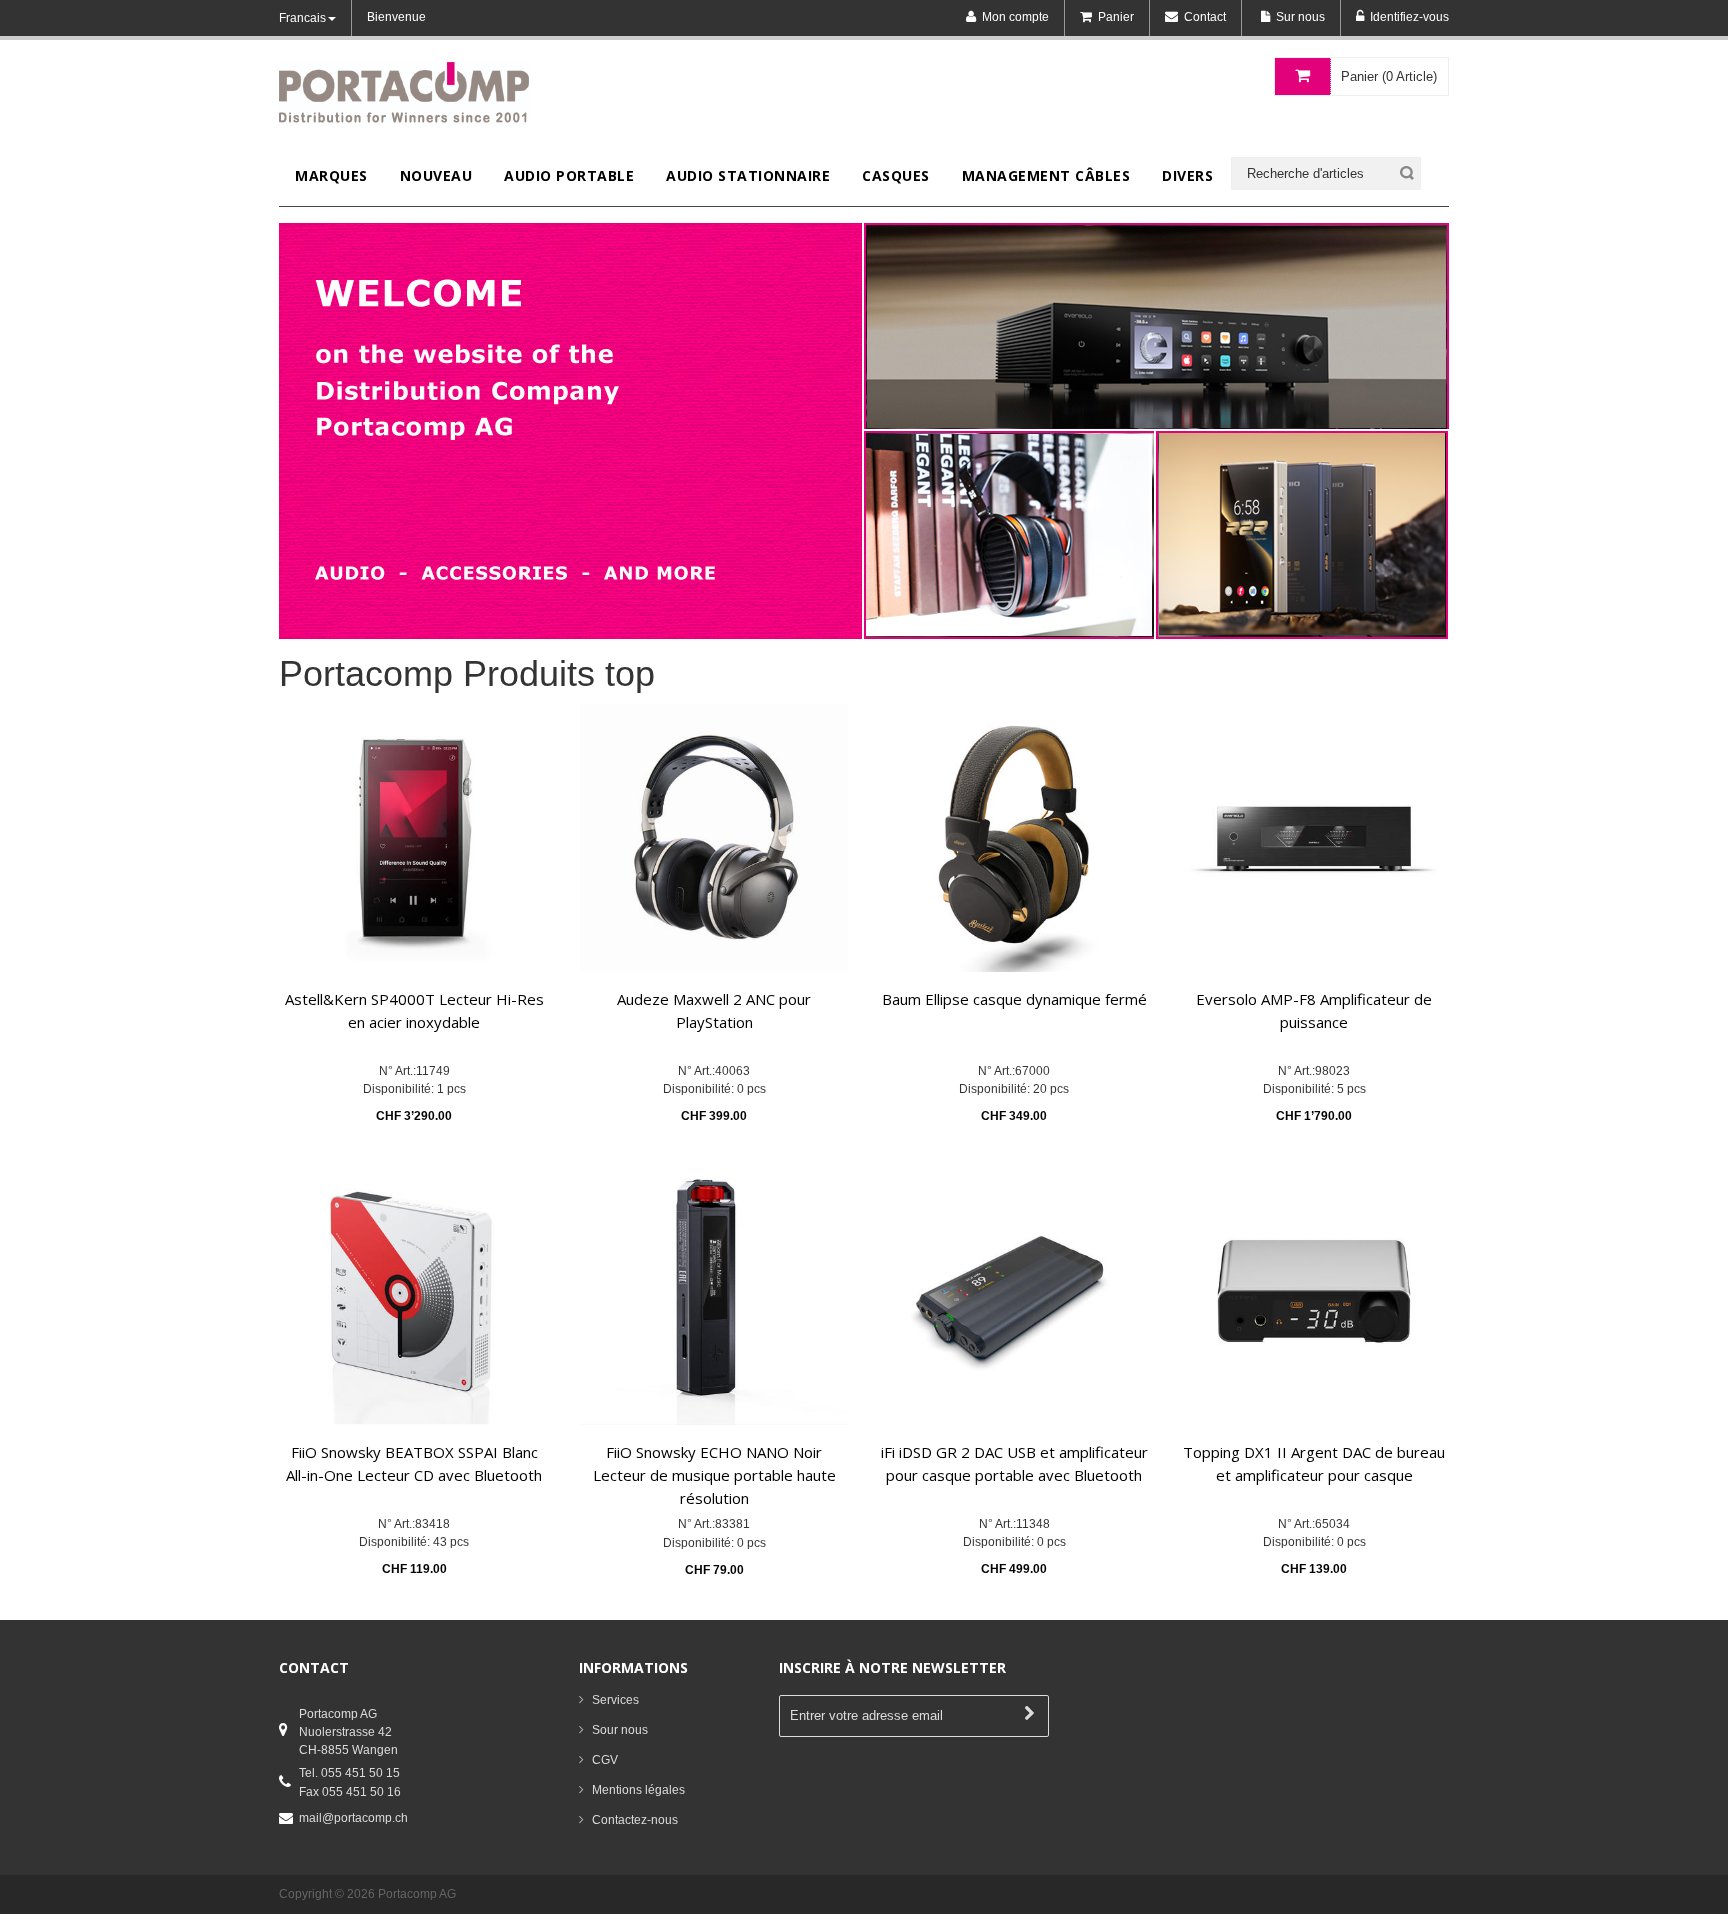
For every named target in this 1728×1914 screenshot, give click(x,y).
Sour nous (620, 1730)
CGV (605, 1760)
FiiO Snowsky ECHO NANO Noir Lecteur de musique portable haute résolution (714, 1475)
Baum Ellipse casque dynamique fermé (1014, 999)
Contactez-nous (635, 1820)
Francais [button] (302, 18)
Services (615, 1700)
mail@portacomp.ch (353, 1818)
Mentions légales (638, 1790)
